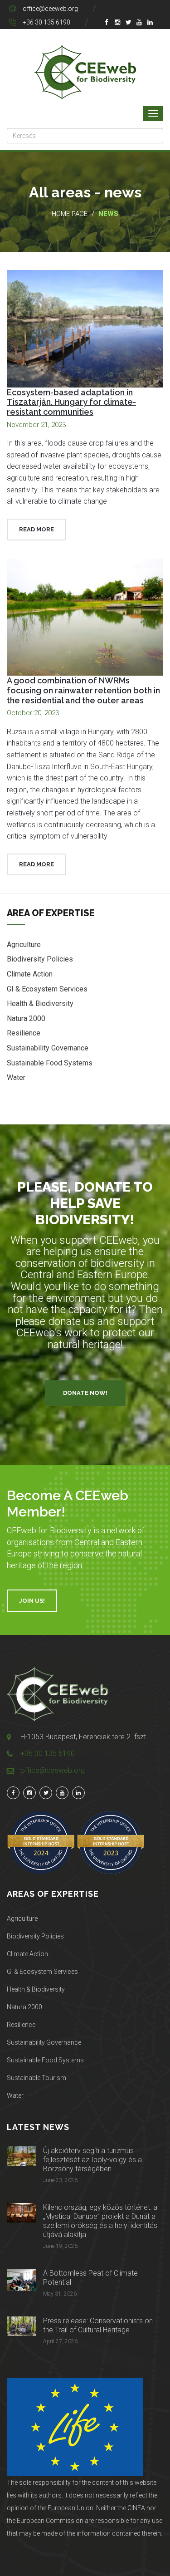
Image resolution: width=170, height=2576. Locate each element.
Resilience (24, 1033)
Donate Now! (85, 1393)
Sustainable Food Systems (50, 1063)
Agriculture (24, 945)
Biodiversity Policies (40, 959)
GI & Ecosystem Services (47, 989)
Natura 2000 (26, 1018)
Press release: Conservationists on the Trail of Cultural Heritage (98, 2325)
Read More (36, 529)
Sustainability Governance (48, 1048)
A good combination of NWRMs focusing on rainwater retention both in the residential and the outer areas (83, 690)
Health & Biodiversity (40, 1003)
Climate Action (30, 974)
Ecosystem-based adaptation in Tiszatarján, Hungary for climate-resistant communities (71, 402)
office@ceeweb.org (50, 9)
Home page (70, 214)
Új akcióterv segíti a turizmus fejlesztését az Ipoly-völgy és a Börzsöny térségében (92, 2160)
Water (16, 1077)
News (108, 214)
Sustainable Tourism (36, 2078)
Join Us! (32, 1601)
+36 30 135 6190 (46, 22)
